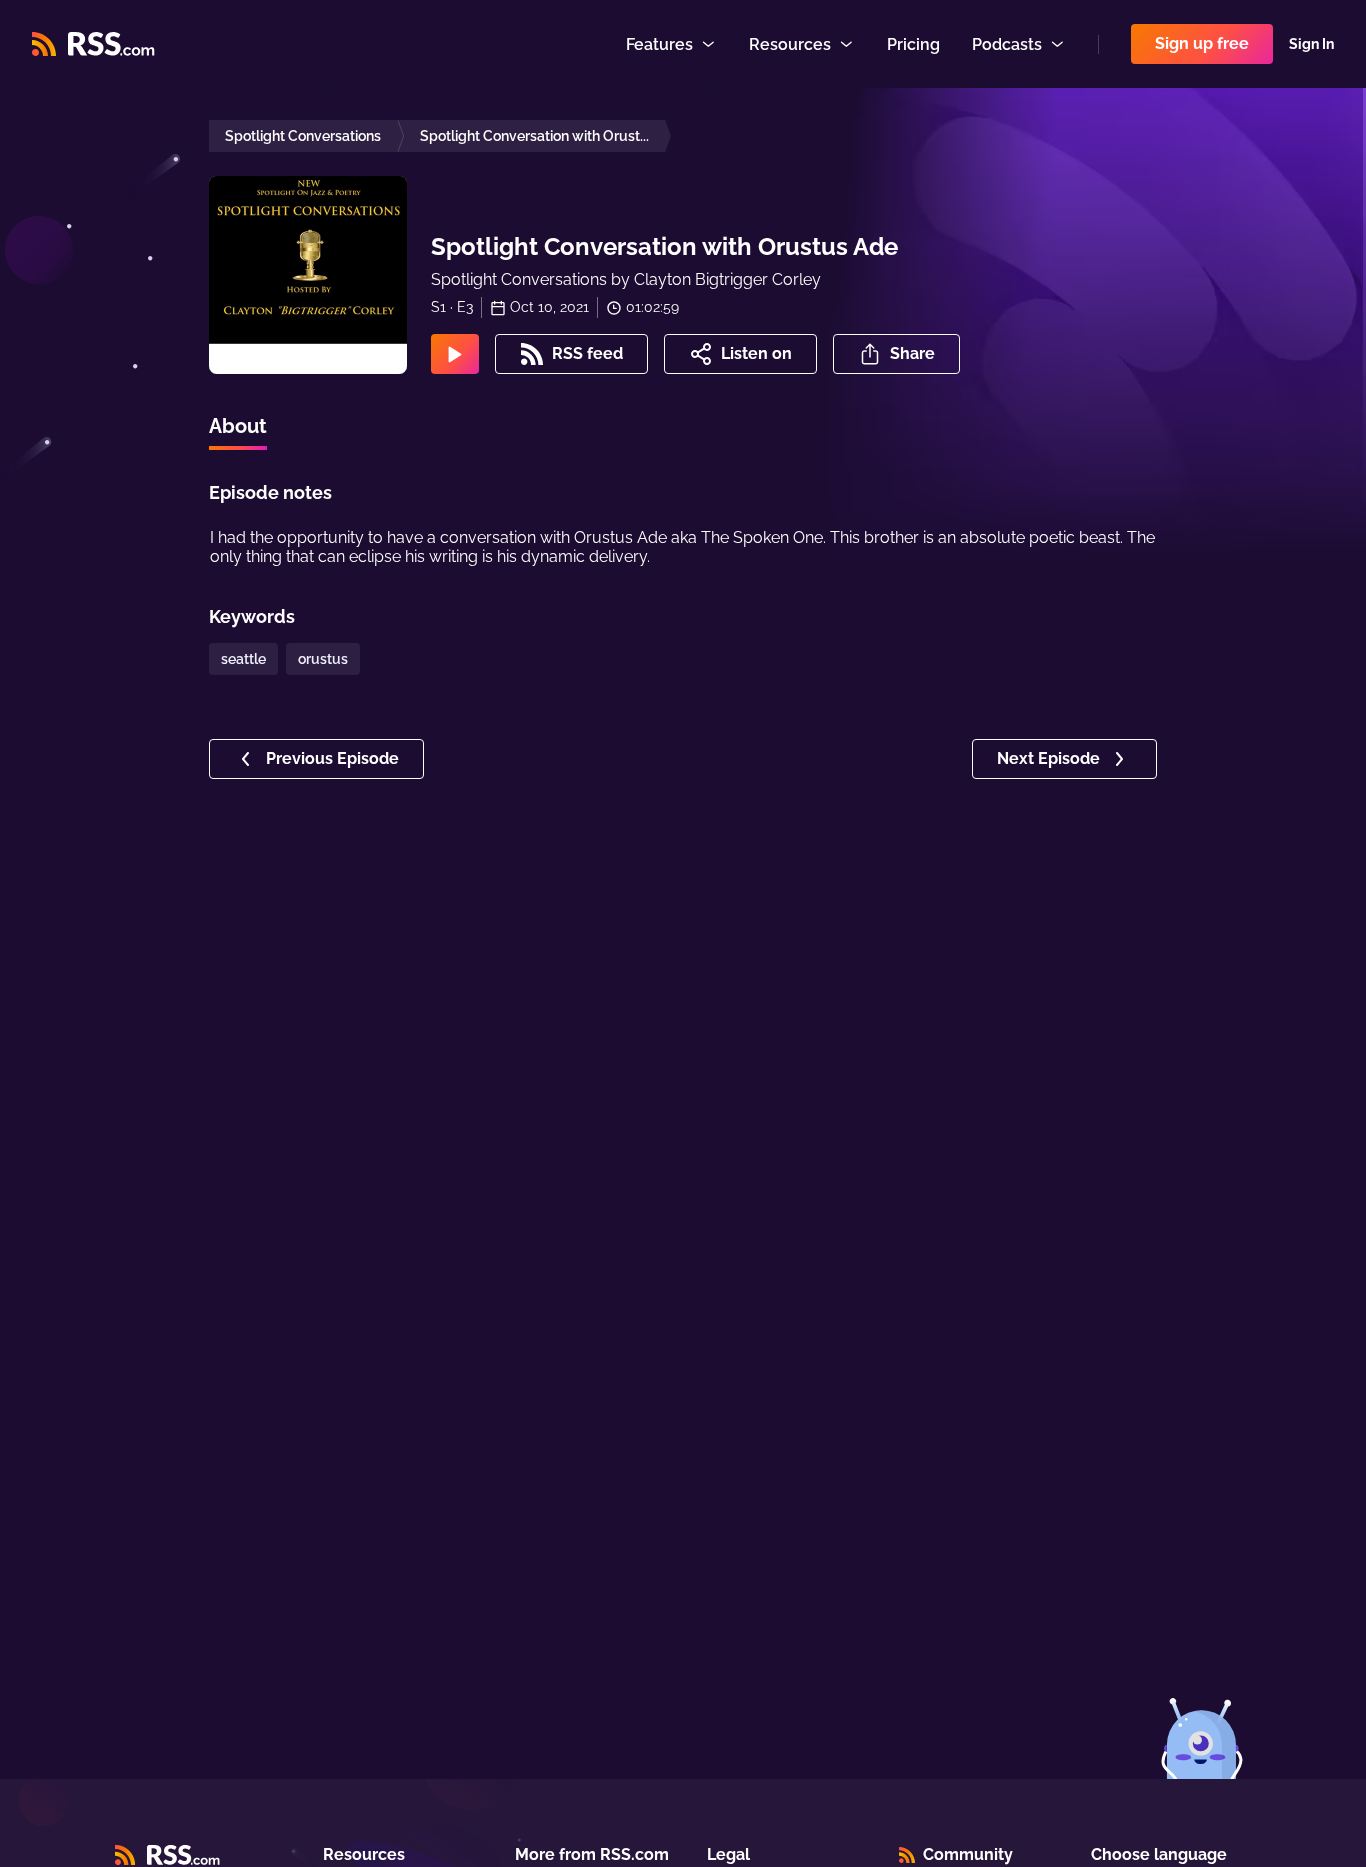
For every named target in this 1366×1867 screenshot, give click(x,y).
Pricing (913, 44)
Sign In (1311, 44)
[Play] (455, 354)
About (238, 426)
